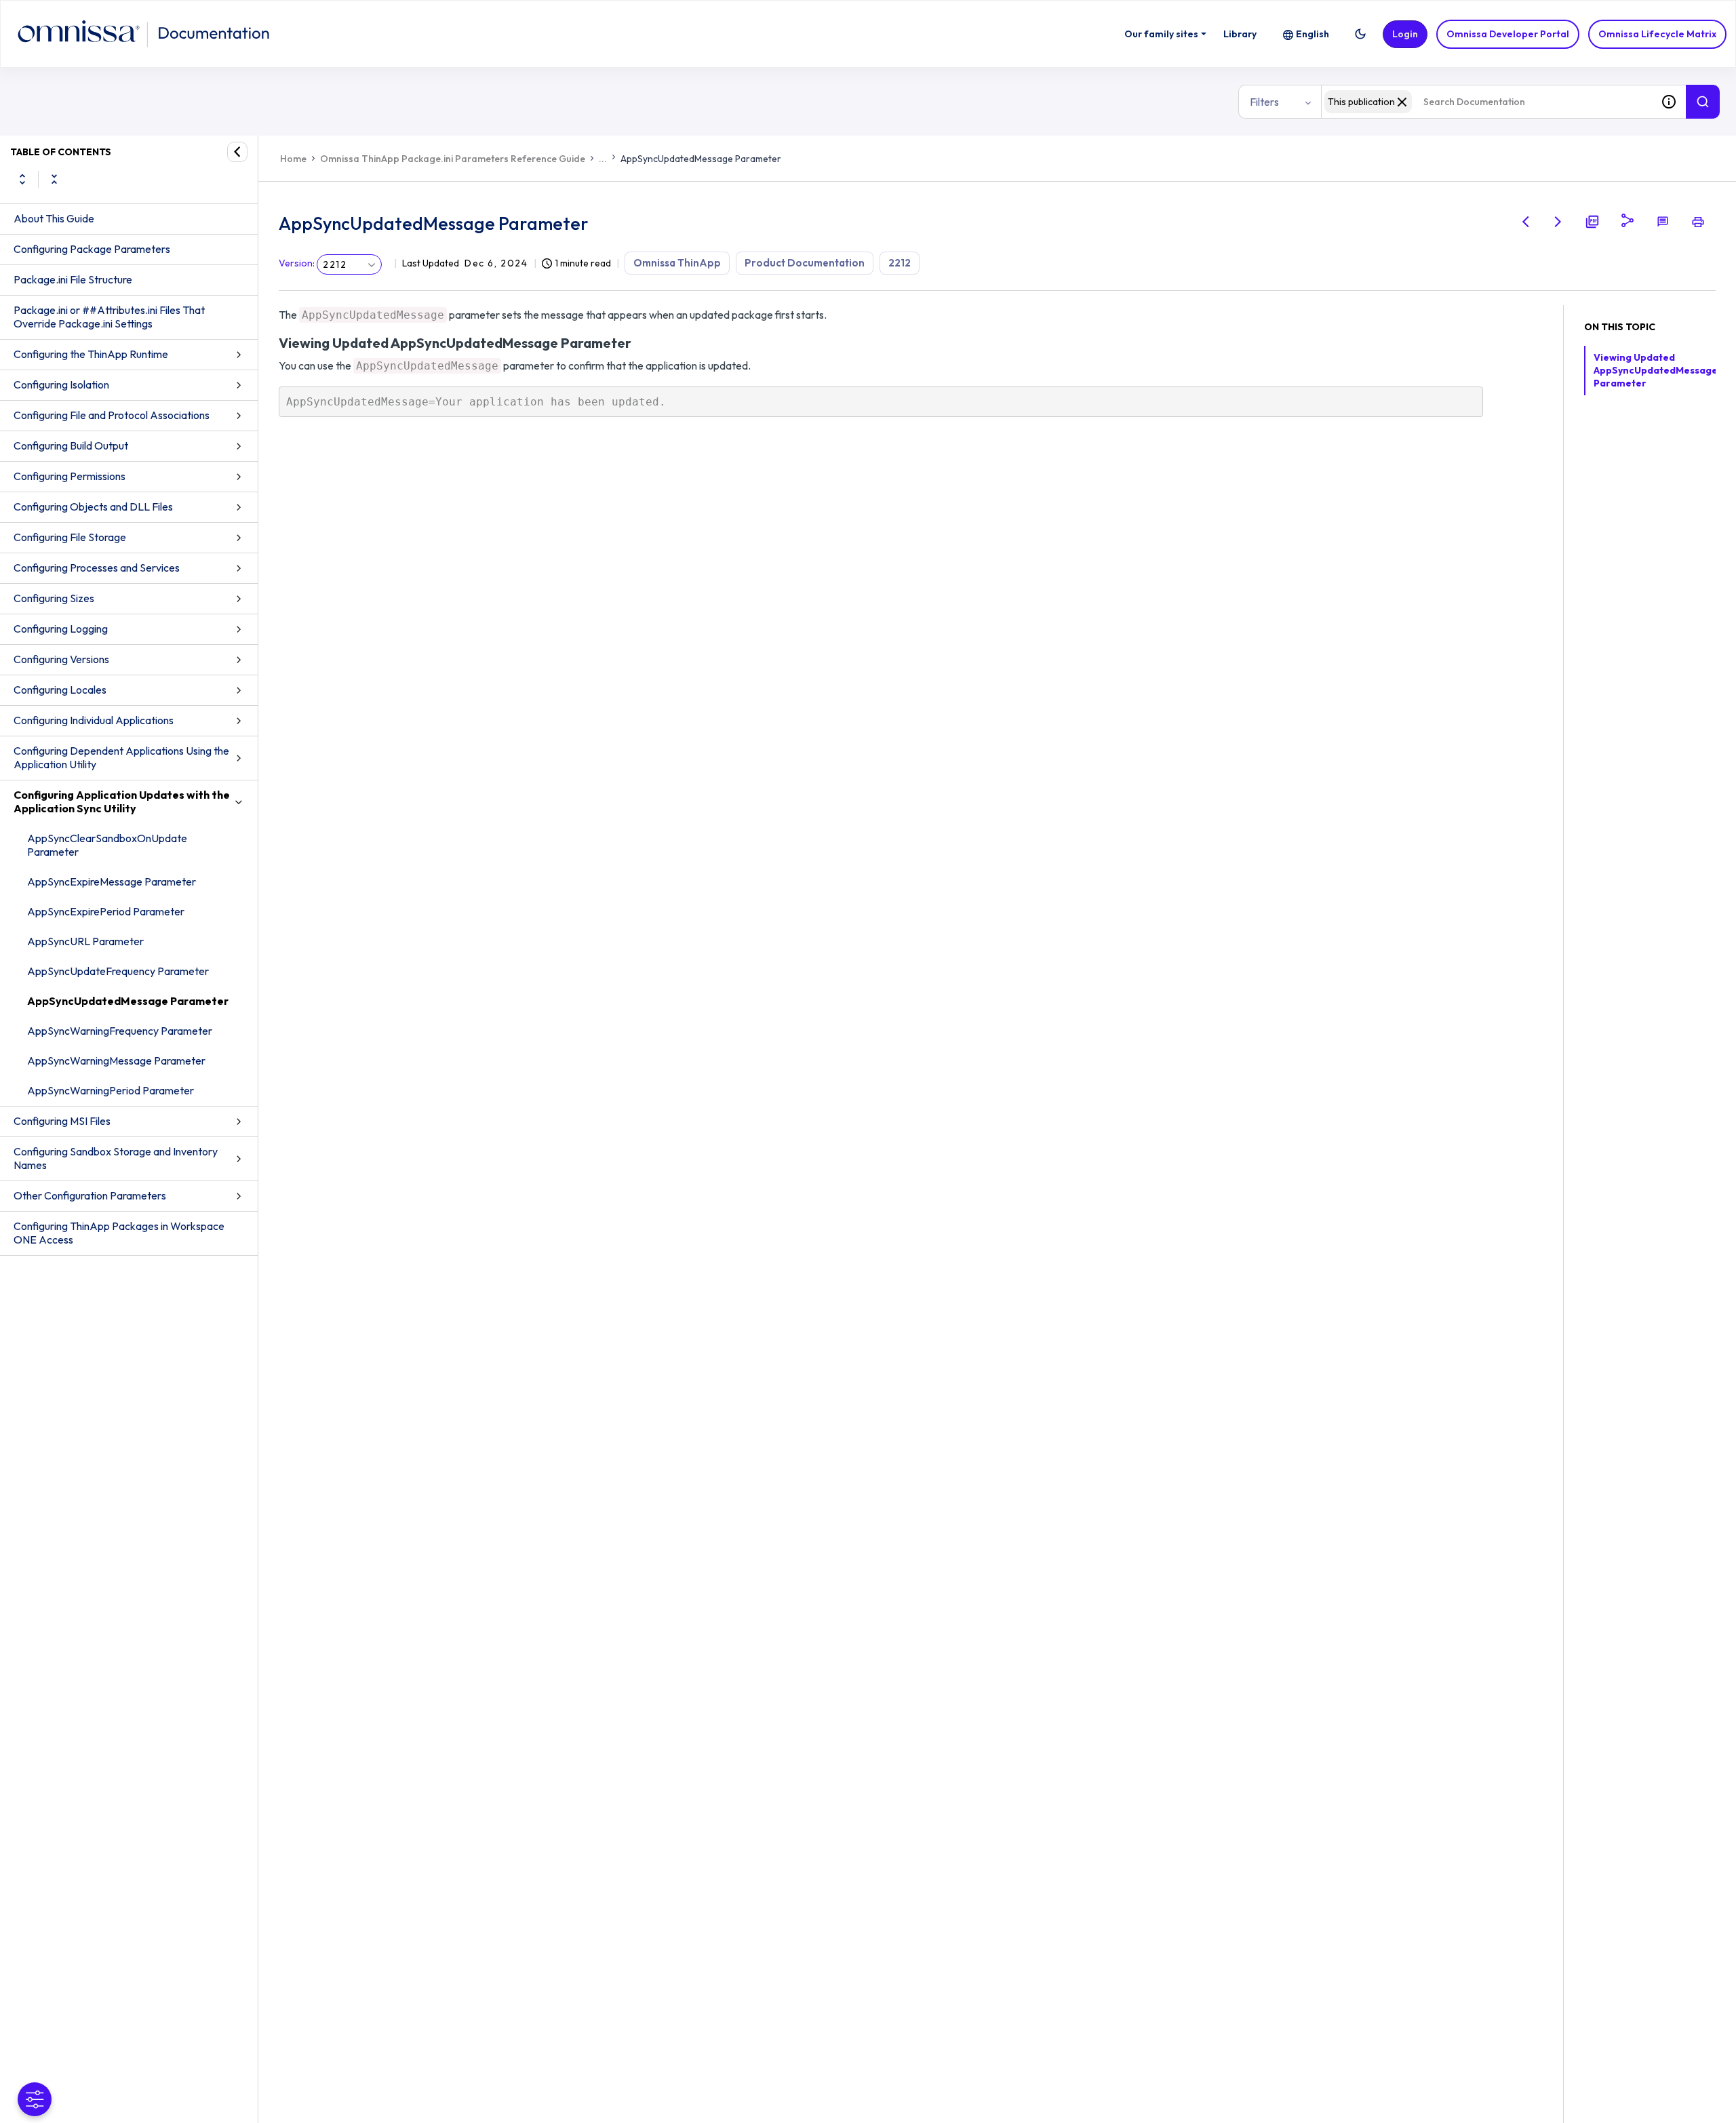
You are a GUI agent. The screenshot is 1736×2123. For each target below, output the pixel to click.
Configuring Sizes (54, 598)
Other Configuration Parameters (90, 1195)
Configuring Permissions (70, 476)
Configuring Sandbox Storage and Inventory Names (116, 1158)
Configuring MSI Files (62, 1121)
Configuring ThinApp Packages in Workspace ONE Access (119, 1233)
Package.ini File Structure (73, 279)
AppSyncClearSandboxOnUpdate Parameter (107, 845)
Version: (297, 263)
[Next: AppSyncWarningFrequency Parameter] (1558, 222)
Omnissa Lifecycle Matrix (1657, 34)
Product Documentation (805, 263)
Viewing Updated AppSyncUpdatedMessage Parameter (1656, 370)
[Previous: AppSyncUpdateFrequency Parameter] (1526, 222)
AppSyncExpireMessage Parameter (112, 881)
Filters (1264, 102)
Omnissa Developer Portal (1508, 34)
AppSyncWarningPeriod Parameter (111, 1090)
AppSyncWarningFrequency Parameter (120, 1031)
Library (1240, 34)
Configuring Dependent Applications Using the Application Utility (121, 757)
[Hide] (237, 152)
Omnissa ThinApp (677, 263)
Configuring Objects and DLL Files (93, 507)
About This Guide (54, 218)
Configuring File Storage (70, 537)
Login (1405, 34)
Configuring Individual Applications (94, 720)
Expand (22, 179)
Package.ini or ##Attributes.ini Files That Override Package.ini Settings (109, 317)
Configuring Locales (60, 690)
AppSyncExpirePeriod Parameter (106, 911)
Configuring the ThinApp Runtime (91, 354)
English (1313, 34)
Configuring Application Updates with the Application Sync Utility (122, 801)
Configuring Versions (61, 659)
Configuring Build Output (71, 445)
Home (293, 159)
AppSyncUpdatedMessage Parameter (128, 1001)
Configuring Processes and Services (97, 568)
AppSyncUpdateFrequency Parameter (118, 971)
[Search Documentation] (1703, 102)
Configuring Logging (61, 629)
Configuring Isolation (61, 384)
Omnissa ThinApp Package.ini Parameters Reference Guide (453, 159)
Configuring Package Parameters (92, 249)
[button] (1360, 34)
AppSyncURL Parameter (85, 941)
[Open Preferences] (35, 2099)
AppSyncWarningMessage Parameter (116, 1060)
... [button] (603, 159)
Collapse (54, 179)
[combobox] (1486, 102)
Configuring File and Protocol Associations (112, 415)
